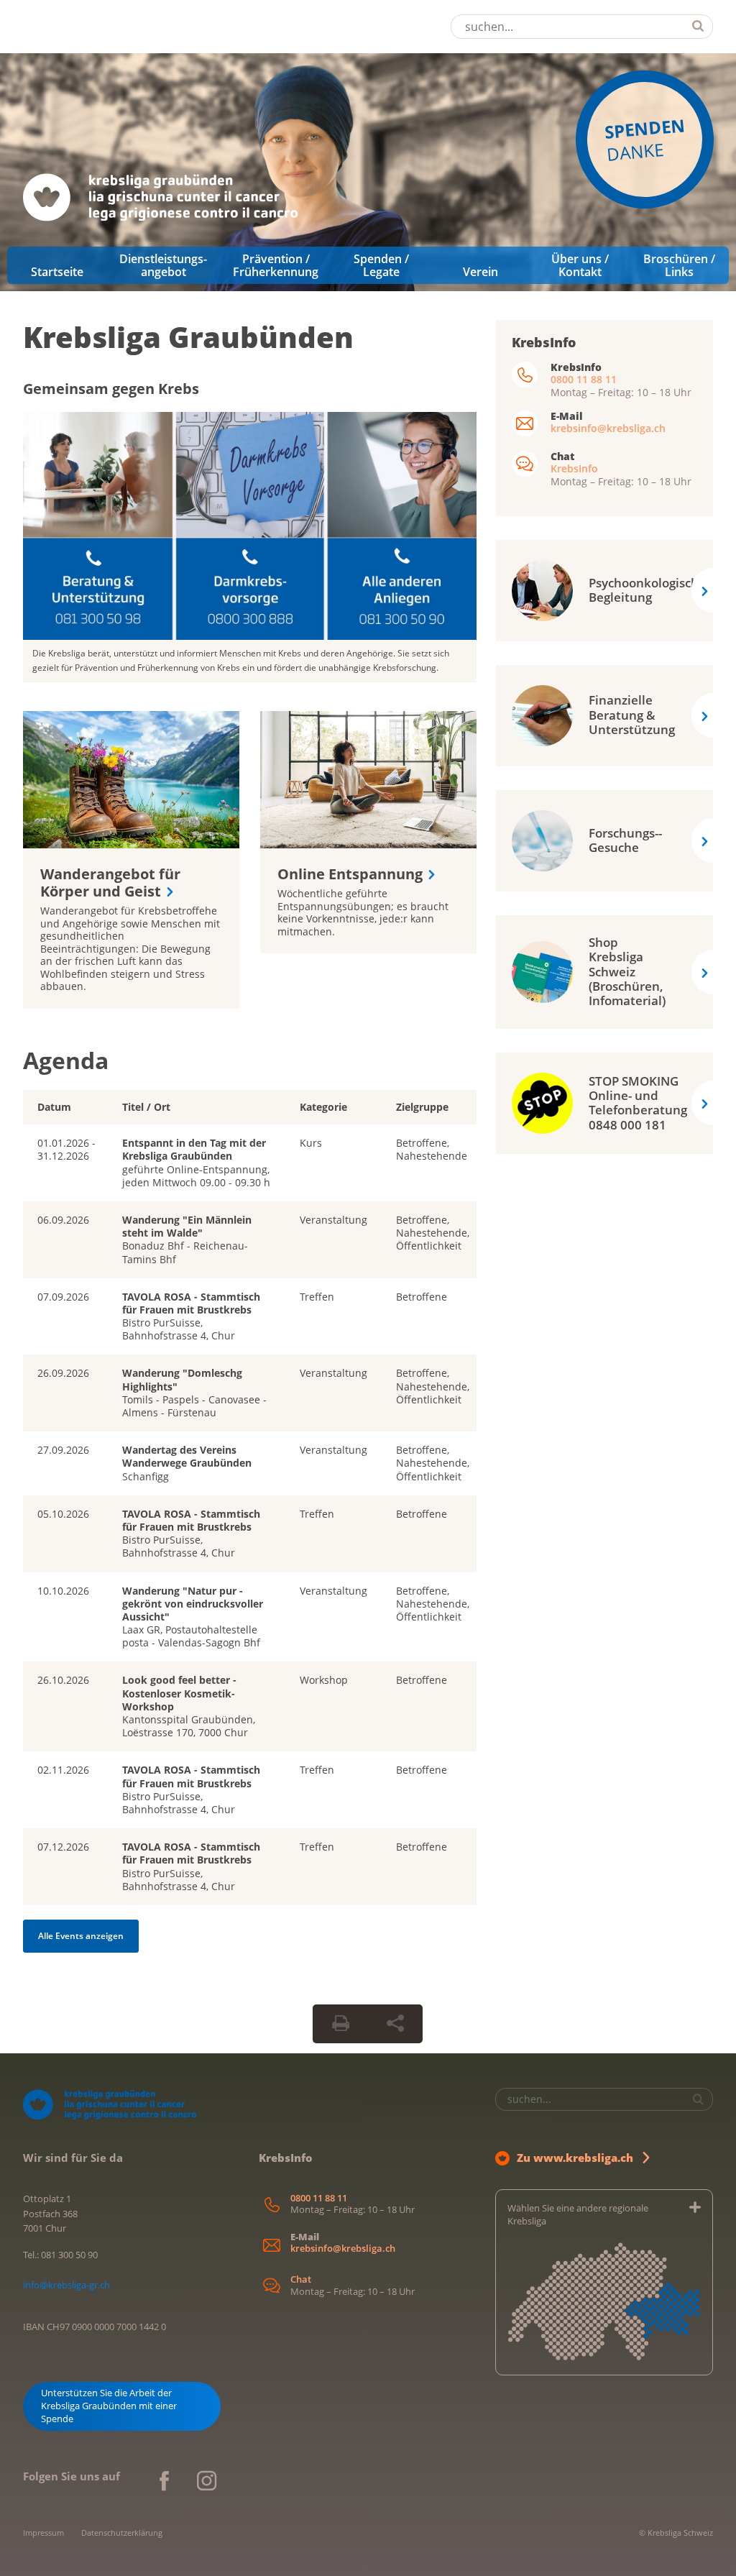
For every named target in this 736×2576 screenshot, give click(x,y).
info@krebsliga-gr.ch (66, 2285)
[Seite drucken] (341, 2024)
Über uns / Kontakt (580, 265)
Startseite (57, 272)
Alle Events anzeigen (81, 1936)
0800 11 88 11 (584, 379)
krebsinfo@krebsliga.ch (608, 428)
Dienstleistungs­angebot (163, 265)
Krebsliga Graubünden (188, 337)
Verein (480, 272)
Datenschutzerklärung (122, 2533)
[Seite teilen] (395, 2024)
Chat (301, 2279)
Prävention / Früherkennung (276, 265)
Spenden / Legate (381, 265)
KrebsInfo (574, 468)
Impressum (43, 2533)
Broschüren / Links (679, 265)
